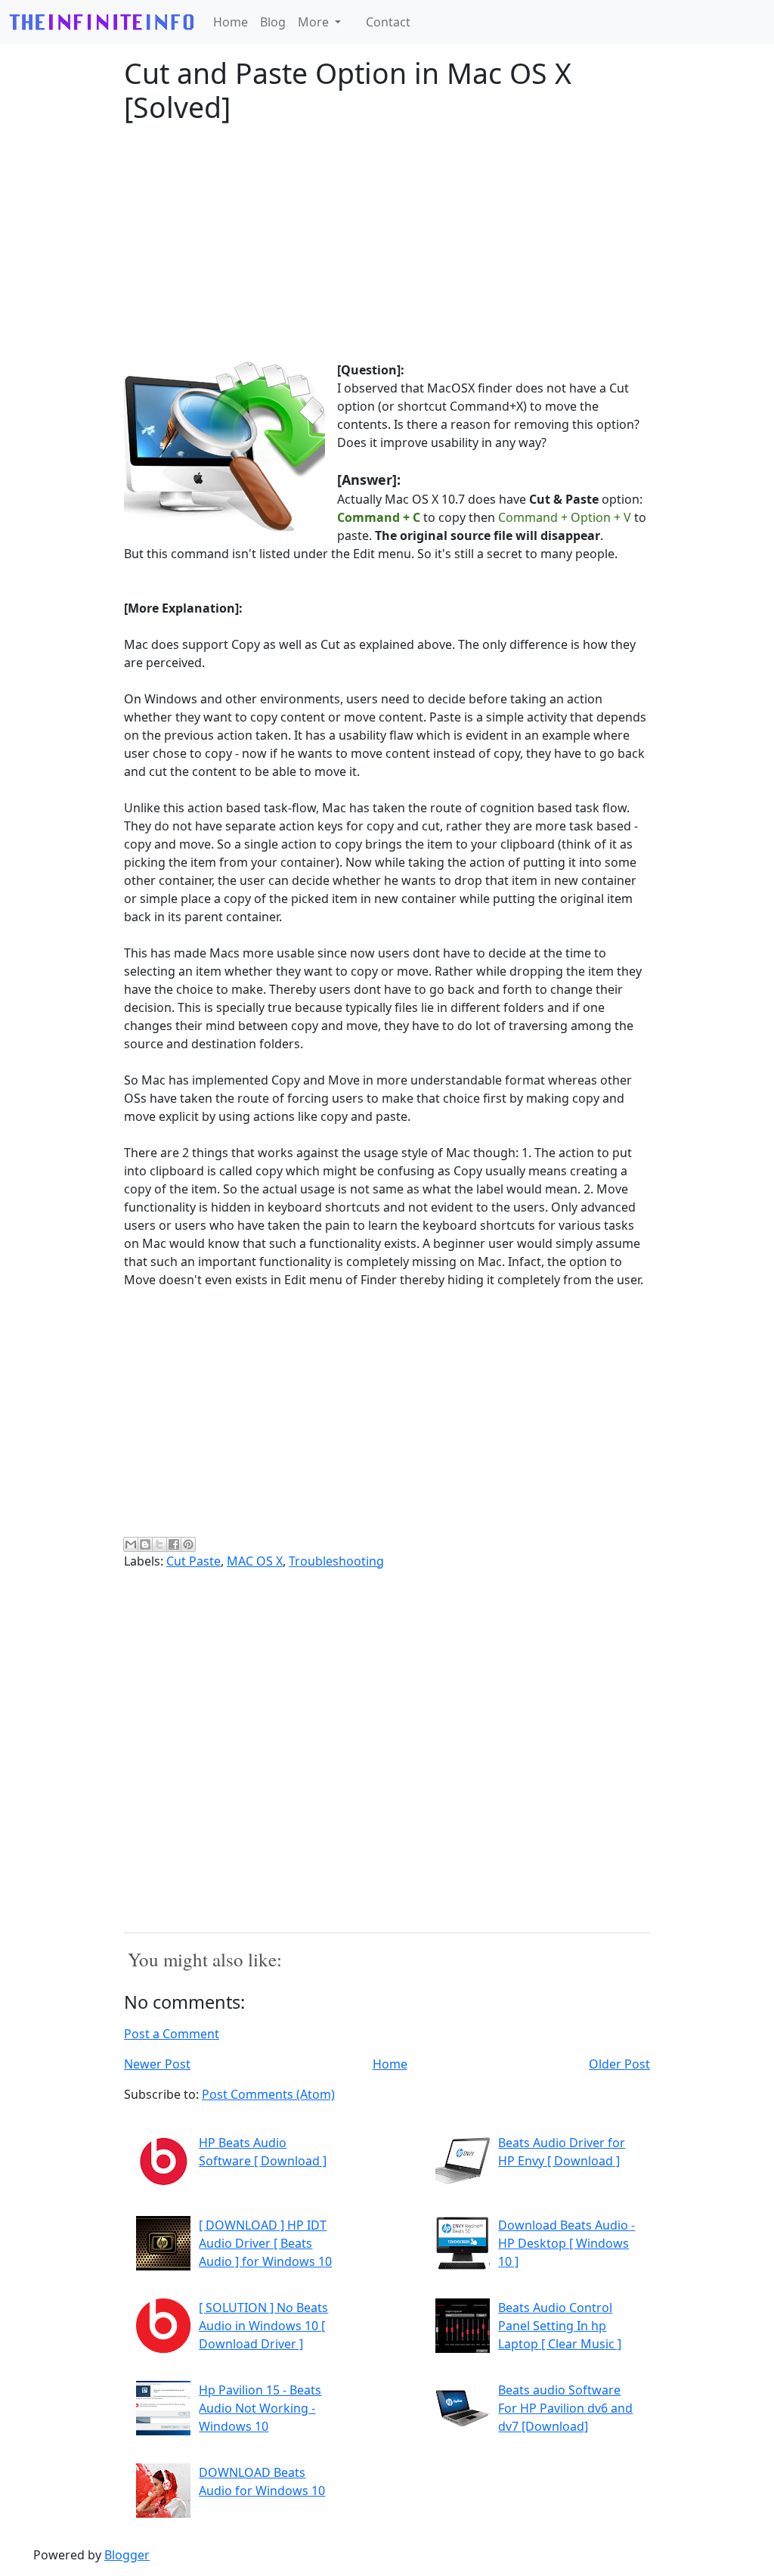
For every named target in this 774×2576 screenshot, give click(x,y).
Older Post (619, 2064)
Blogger (127, 2555)
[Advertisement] (387, 243)
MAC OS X (255, 1561)
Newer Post (157, 2064)
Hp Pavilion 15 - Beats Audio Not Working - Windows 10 (260, 2408)
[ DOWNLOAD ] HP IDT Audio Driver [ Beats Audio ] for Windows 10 (265, 2243)
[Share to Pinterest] (188, 1544)
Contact (388, 22)
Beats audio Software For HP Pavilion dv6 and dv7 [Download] (565, 2408)
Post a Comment (172, 2034)
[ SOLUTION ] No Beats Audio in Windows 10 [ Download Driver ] (263, 2326)
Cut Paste (193, 1561)
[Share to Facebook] (174, 1544)
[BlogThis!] (145, 1544)
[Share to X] (159, 1544)
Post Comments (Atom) (268, 2094)
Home (231, 22)
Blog (273, 22)
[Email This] (131, 1544)
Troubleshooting (336, 1561)
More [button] (315, 22)
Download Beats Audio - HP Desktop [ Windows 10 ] (567, 2243)
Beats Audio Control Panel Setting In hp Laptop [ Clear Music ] (560, 2326)
